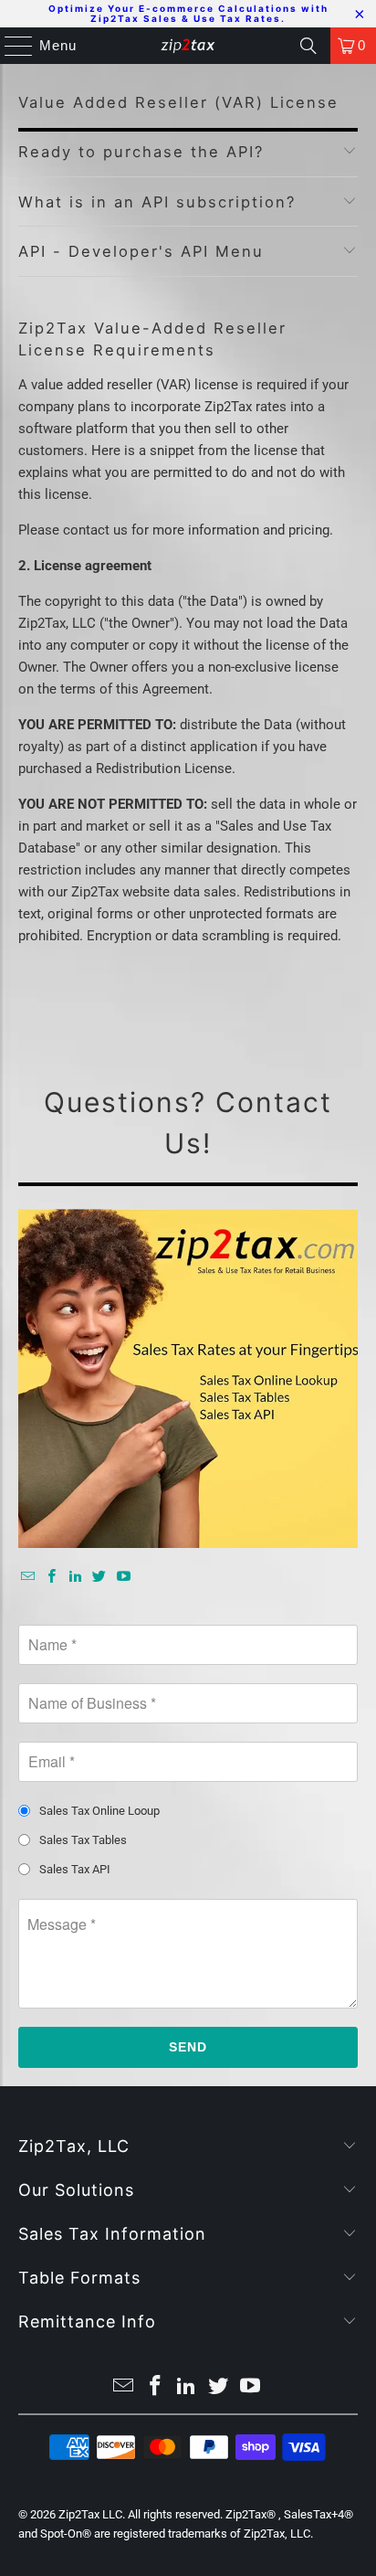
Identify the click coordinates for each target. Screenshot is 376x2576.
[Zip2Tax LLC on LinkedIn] (76, 1577)
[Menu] (10, 46)
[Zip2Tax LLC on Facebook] (52, 1577)
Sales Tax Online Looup (99, 1811)
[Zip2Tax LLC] (188, 46)
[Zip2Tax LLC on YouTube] (123, 1577)
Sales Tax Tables (83, 1840)
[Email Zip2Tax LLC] (27, 1577)
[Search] (308, 46)
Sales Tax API (75, 1869)
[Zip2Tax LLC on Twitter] (99, 1577)
